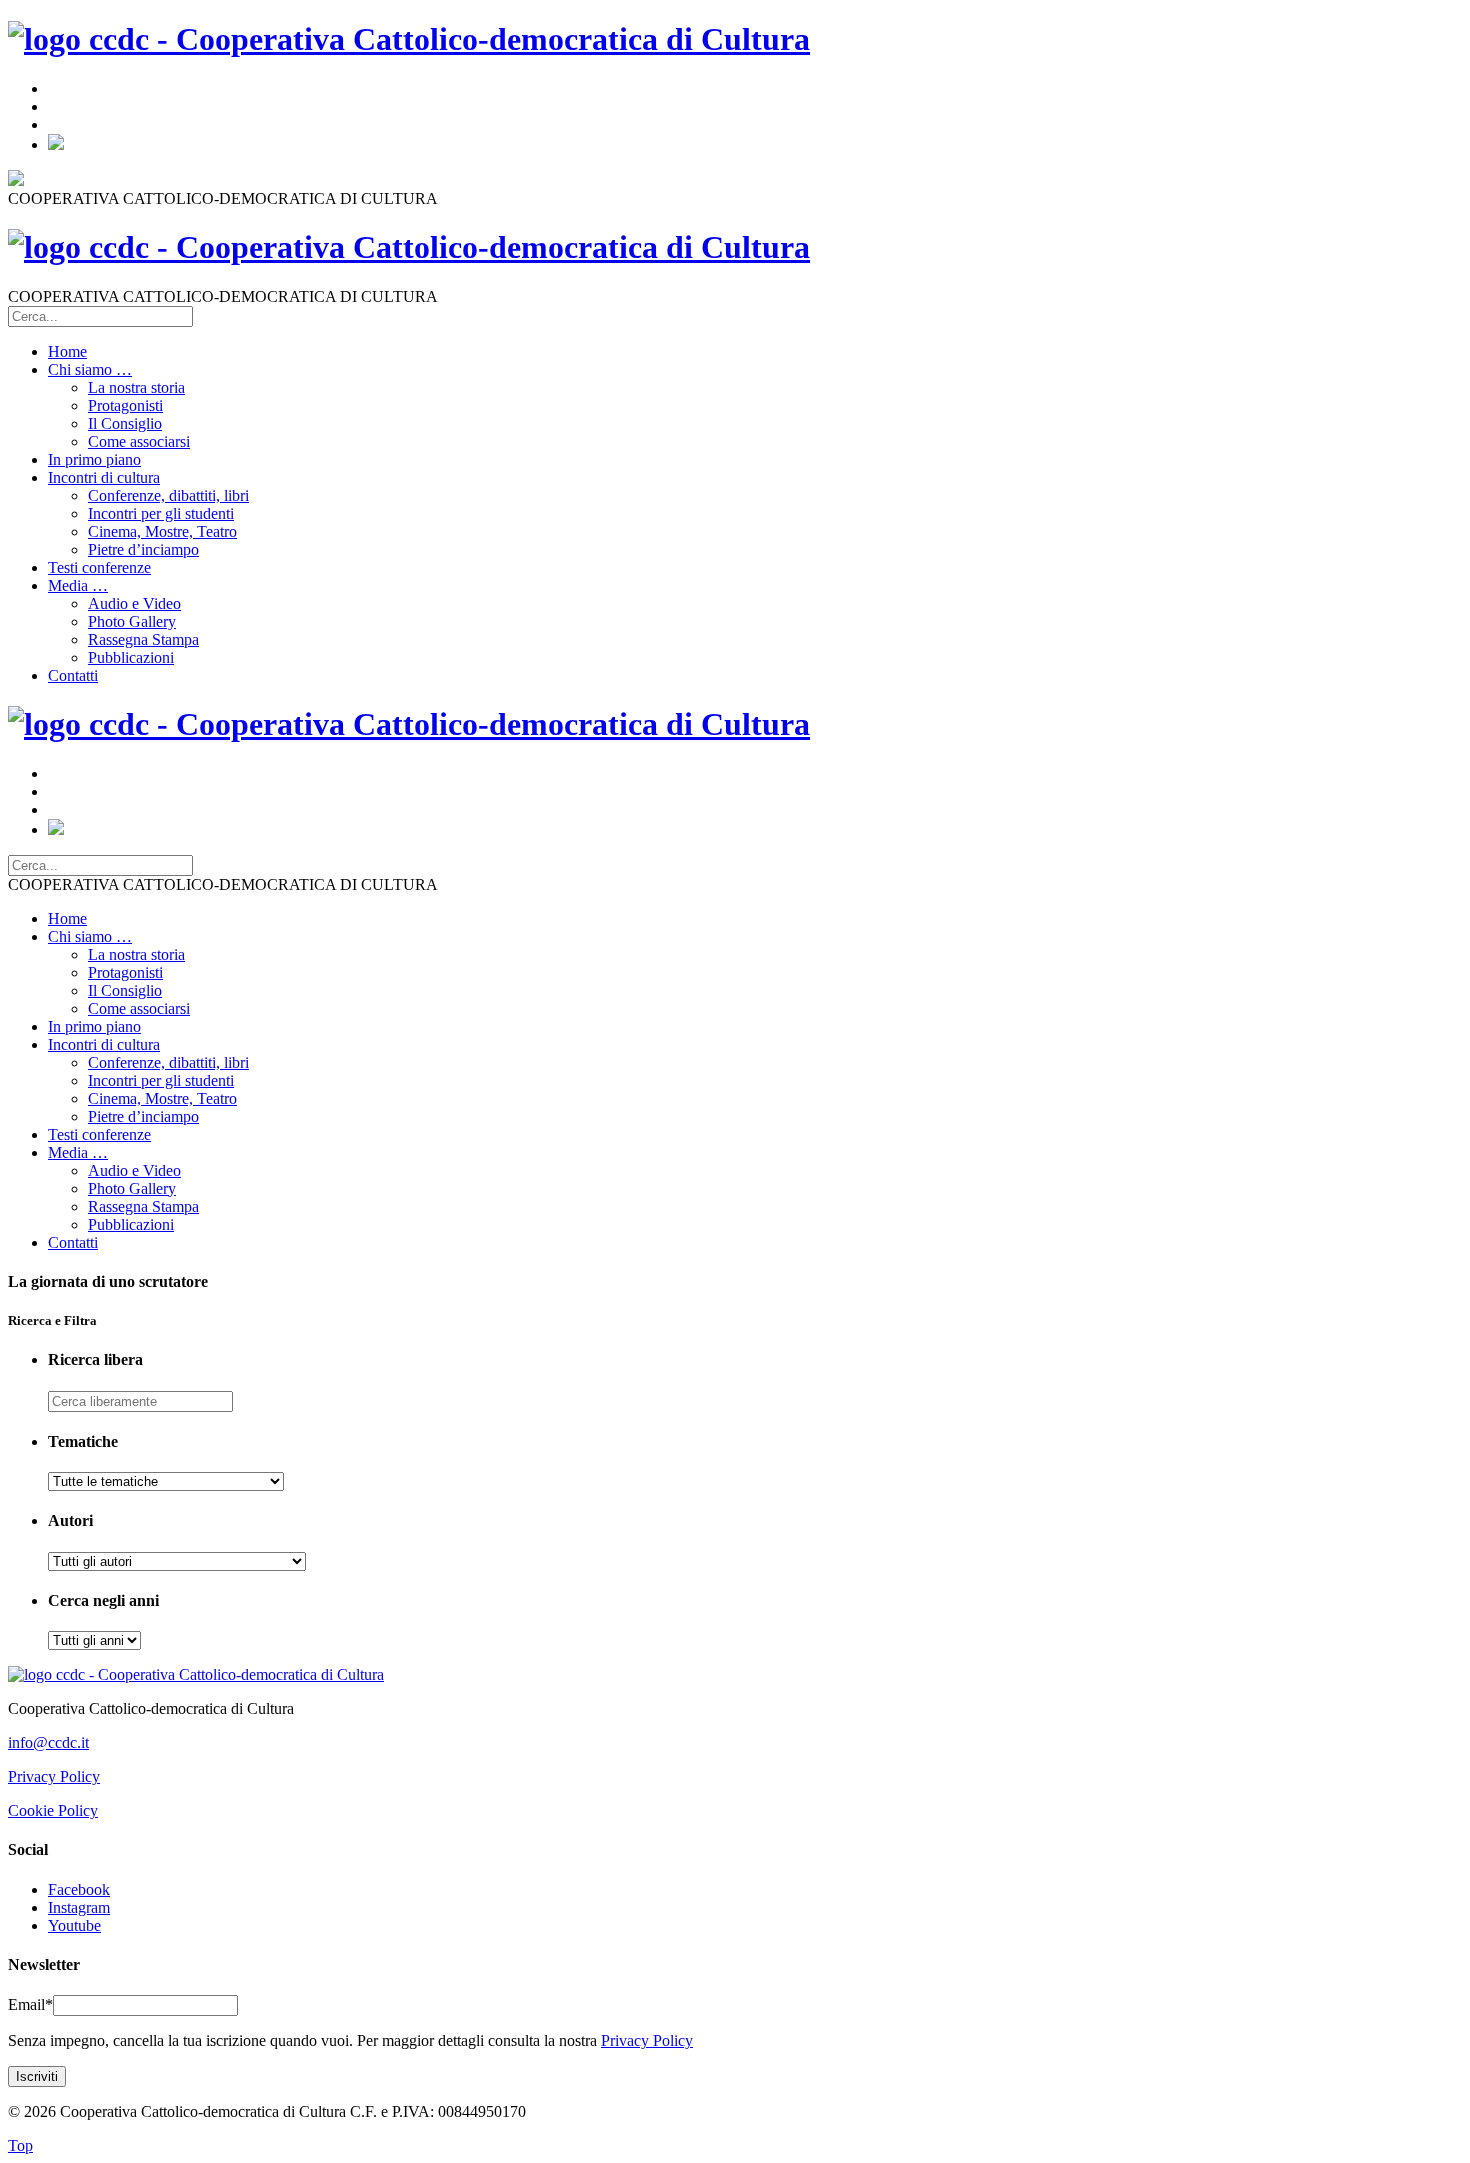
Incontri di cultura (104, 477)
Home (67, 351)
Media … (78, 585)
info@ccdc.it (48, 1742)
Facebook (79, 1889)
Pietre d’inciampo (143, 549)
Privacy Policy (54, 1776)
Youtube (74, 1925)
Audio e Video (134, 603)
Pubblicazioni (131, 657)
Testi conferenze (99, 567)
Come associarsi (139, 441)
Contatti (73, 675)
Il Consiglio (125, 423)
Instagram (79, 1907)
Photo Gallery (132, 621)
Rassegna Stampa (143, 639)
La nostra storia (136, 387)
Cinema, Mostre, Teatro (162, 531)
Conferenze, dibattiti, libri (168, 495)
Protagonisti (125, 405)
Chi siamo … (90, 369)
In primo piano (94, 459)
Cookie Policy (53, 1810)
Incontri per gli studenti (161, 513)
